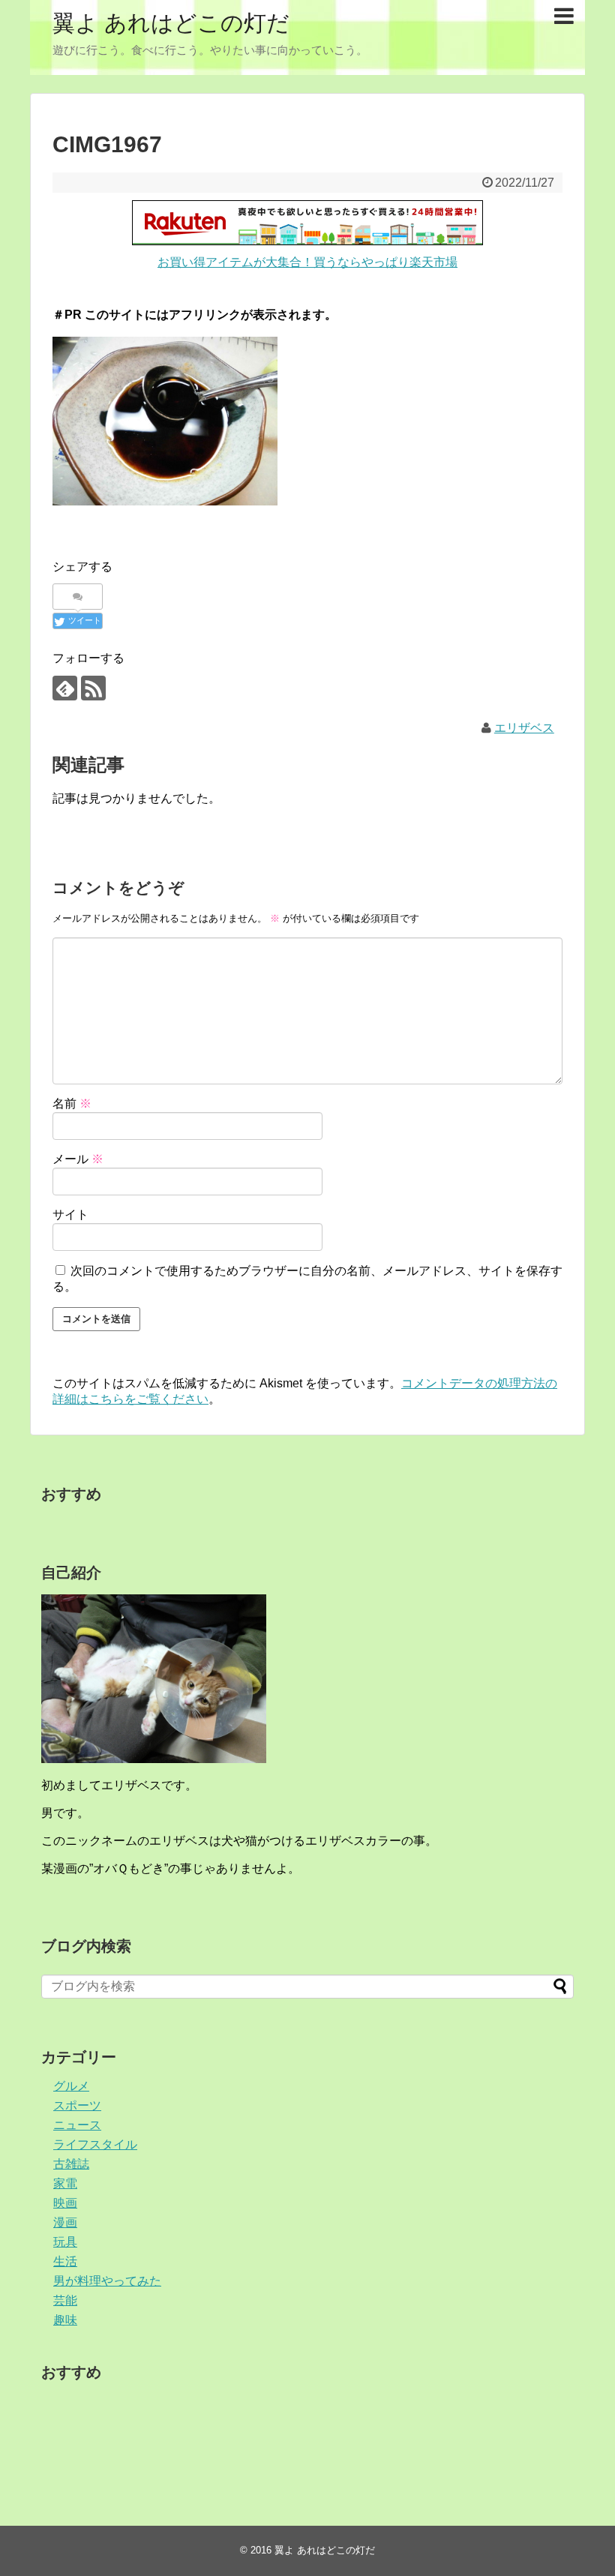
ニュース (77, 2125)
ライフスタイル (95, 2144)
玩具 (65, 2242)
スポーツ (77, 2105)
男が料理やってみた (107, 2281)
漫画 (65, 2222)
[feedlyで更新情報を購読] (65, 688)
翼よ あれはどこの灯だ (171, 23)
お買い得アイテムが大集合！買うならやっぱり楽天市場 (307, 262)
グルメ (71, 2086)
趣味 (65, 2320)
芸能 (65, 2300)
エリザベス (524, 728)
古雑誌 (71, 2164)
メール (78, 1159)
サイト (70, 1215)
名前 (72, 1104)
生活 (65, 2261)
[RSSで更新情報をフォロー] (93, 688)
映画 (65, 2203)
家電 (65, 2183)
